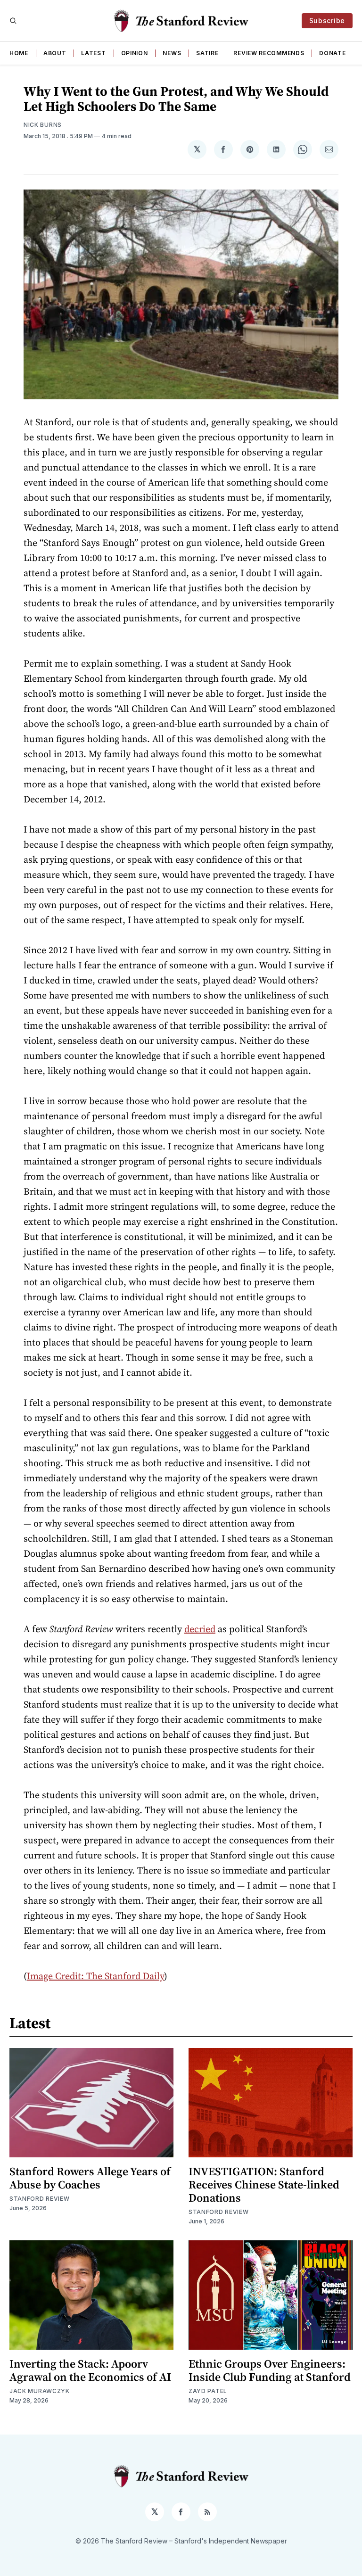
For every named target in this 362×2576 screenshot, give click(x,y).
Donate (332, 53)
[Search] (13, 21)
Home (19, 53)
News (172, 53)
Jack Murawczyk (40, 2391)
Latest (93, 53)
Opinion (135, 53)
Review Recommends (269, 53)
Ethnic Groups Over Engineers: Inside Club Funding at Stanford (270, 2370)
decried (200, 1629)
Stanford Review (40, 2199)
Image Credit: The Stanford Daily (95, 1976)
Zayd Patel (208, 2391)
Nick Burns (43, 125)
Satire (207, 53)
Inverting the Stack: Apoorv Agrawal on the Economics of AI (90, 2370)
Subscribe (327, 21)
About (55, 53)
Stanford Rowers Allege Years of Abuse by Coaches (90, 2178)
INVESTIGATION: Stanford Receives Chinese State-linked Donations (264, 2184)
